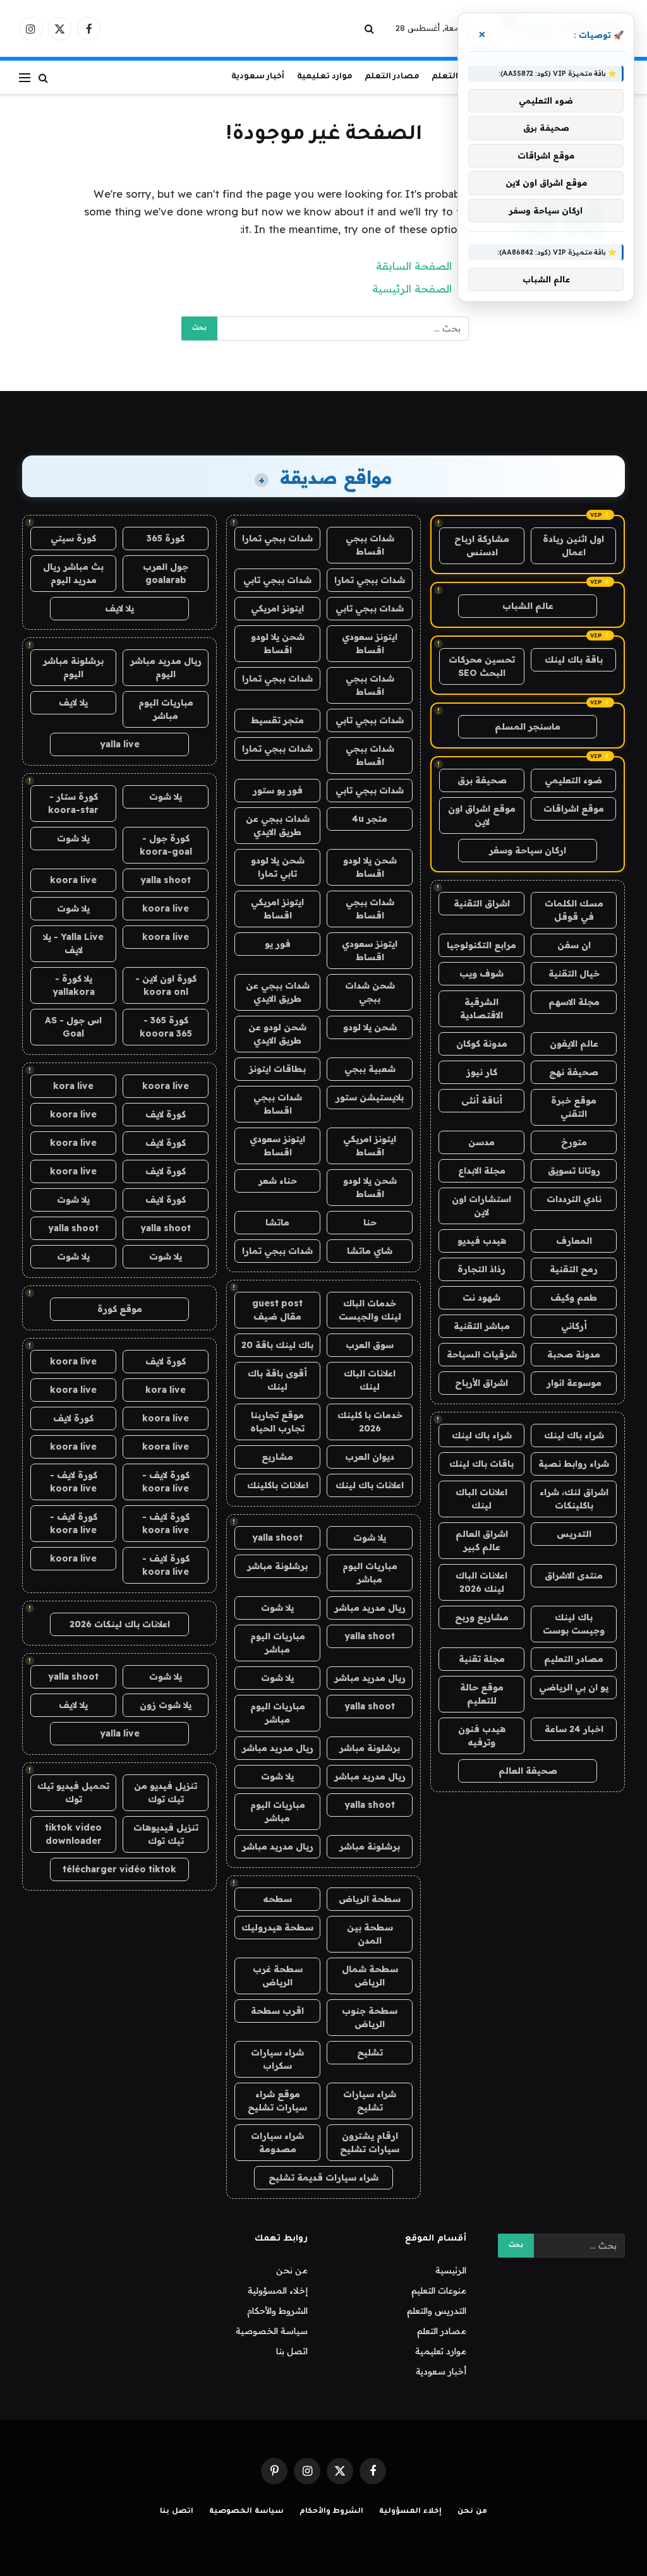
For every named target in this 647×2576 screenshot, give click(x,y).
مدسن (481, 1142)
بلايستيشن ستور (370, 1097)
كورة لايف (166, 1114)
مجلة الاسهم (574, 1002)
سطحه (277, 1899)
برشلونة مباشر (277, 1566)
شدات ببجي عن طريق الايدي (278, 825)
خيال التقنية (574, 973)
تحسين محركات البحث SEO (482, 666)
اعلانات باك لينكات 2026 (120, 1624)
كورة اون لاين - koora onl (166, 985)
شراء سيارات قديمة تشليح (323, 2177)
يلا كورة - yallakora (74, 985)
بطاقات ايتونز (277, 1069)
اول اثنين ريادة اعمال (573, 545)
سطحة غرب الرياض (278, 1976)
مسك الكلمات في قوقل (574, 910)
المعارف (574, 1241)
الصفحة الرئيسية (412, 288)
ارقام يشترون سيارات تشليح (370, 2142)
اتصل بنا (292, 2351)
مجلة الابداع (482, 1171)
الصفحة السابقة (414, 266)
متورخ (574, 1142)
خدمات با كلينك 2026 (370, 1422)
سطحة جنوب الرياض (370, 2017)
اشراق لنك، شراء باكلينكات (574, 1499)
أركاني (574, 1326)
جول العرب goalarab (166, 573)
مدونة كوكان (482, 1044)
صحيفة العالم (528, 1771)
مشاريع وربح (482, 1617)
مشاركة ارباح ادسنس (482, 545)
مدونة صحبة (574, 1354)
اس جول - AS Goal (73, 1027)
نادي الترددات (574, 1199)
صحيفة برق (482, 780)
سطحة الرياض (370, 1899)
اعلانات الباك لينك (481, 1499)
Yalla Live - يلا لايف (73, 943)
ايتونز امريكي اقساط (277, 909)
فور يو (278, 944)
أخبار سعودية (258, 77)
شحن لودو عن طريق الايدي (277, 1034)
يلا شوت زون (166, 1705)
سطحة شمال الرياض (370, 1976)
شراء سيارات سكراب (277, 2059)
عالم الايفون (574, 1044)
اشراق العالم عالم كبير (482, 1540)
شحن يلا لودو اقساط (278, 643)
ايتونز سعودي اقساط (370, 643)
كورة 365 (166, 538)
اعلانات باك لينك (370, 1485)
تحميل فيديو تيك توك (73, 1792)
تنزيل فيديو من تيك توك (166, 1792)
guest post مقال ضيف (277, 1310)
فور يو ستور (278, 790)
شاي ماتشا (370, 1251)
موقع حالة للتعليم (482, 1694)
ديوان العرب (370, 1457)
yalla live (120, 744)
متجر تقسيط (277, 720)
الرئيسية (451, 2270)
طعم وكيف (574, 1297)
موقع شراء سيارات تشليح (277, 2101)
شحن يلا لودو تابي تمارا (278, 867)
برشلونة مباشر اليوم (73, 667)
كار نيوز (482, 1072)
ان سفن (574, 945)
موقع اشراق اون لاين (482, 815)
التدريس (574, 1534)
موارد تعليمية (325, 77)
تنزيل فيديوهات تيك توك (166, 1834)
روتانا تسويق (574, 1171)
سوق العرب (370, 1345)
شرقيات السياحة (482, 1354)
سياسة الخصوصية (272, 2331)
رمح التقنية (574, 1269)
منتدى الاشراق (574, 1575)
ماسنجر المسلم (528, 726)
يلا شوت (370, 1538)
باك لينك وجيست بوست (574, 1624)
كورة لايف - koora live (166, 1482)
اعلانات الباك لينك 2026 (481, 1582)
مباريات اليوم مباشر (370, 1573)
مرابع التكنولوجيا (481, 945)
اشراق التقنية (482, 903)
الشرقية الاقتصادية (481, 1008)
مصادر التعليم (574, 1659)
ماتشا (277, 1222)
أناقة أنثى (482, 1100)
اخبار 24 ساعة (574, 1729)
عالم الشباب (528, 606)
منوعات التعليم (439, 2290)
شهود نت (481, 1297)
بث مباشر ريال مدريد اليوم (73, 573)
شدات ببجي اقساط (370, 545)
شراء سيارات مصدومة (277, 2142)
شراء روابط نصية (574, 1464)
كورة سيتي (73, 538)
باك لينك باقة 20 (277, 1345)
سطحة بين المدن (370, 1934)
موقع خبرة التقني (574, 1107)
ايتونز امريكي (277, 608)
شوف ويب (481, 973)
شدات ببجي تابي (277, 580)
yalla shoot (277, 1538)
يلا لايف (119, 608)
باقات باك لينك (481, 1464)
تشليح (370, 2052)
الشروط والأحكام (277, 2311)
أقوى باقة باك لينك (277, 1380)
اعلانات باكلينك (278, 1485)
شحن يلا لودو (370, 1027)
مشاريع (277, 1457)
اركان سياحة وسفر (528, 850)
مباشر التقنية (482, 1326)
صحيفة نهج (574, 1072)
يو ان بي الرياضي (574, 1687)
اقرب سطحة (277, 2011)
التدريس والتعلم (437, 2311)
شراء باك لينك (574, 1435)
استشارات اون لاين (481, 1206)
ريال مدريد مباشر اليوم (166, 667)
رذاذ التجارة (481, 1269)
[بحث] (371, 29)
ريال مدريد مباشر (370, 1608)
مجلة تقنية (482, 1659)
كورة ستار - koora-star (73, 803)
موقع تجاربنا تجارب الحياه (277, 1422)
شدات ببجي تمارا (277, 538)
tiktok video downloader (73, 1834)
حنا (370, 1222)
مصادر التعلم (392, 77)
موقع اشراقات (574, 809)
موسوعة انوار (574, 1383)
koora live (73, 880)
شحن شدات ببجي (370, 992)
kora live (73, 1086)
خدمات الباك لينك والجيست (370, 1310)
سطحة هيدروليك (277, 1927)
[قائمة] (25, 77)
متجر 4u (370, 819)
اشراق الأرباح (481, 1383)
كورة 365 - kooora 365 (166, 1027)
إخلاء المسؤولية (278, 2290)
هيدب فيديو (482, 1241)
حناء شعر (278, 1181)
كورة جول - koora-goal (166, 845)
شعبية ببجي (370, 1069)
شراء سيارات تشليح (370, 2101)
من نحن (292, 2270)
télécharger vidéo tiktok (119, 1869)
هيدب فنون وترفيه (482, 1736)
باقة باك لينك (574, 659)
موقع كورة (120, 1309)
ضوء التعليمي (573, 780)
